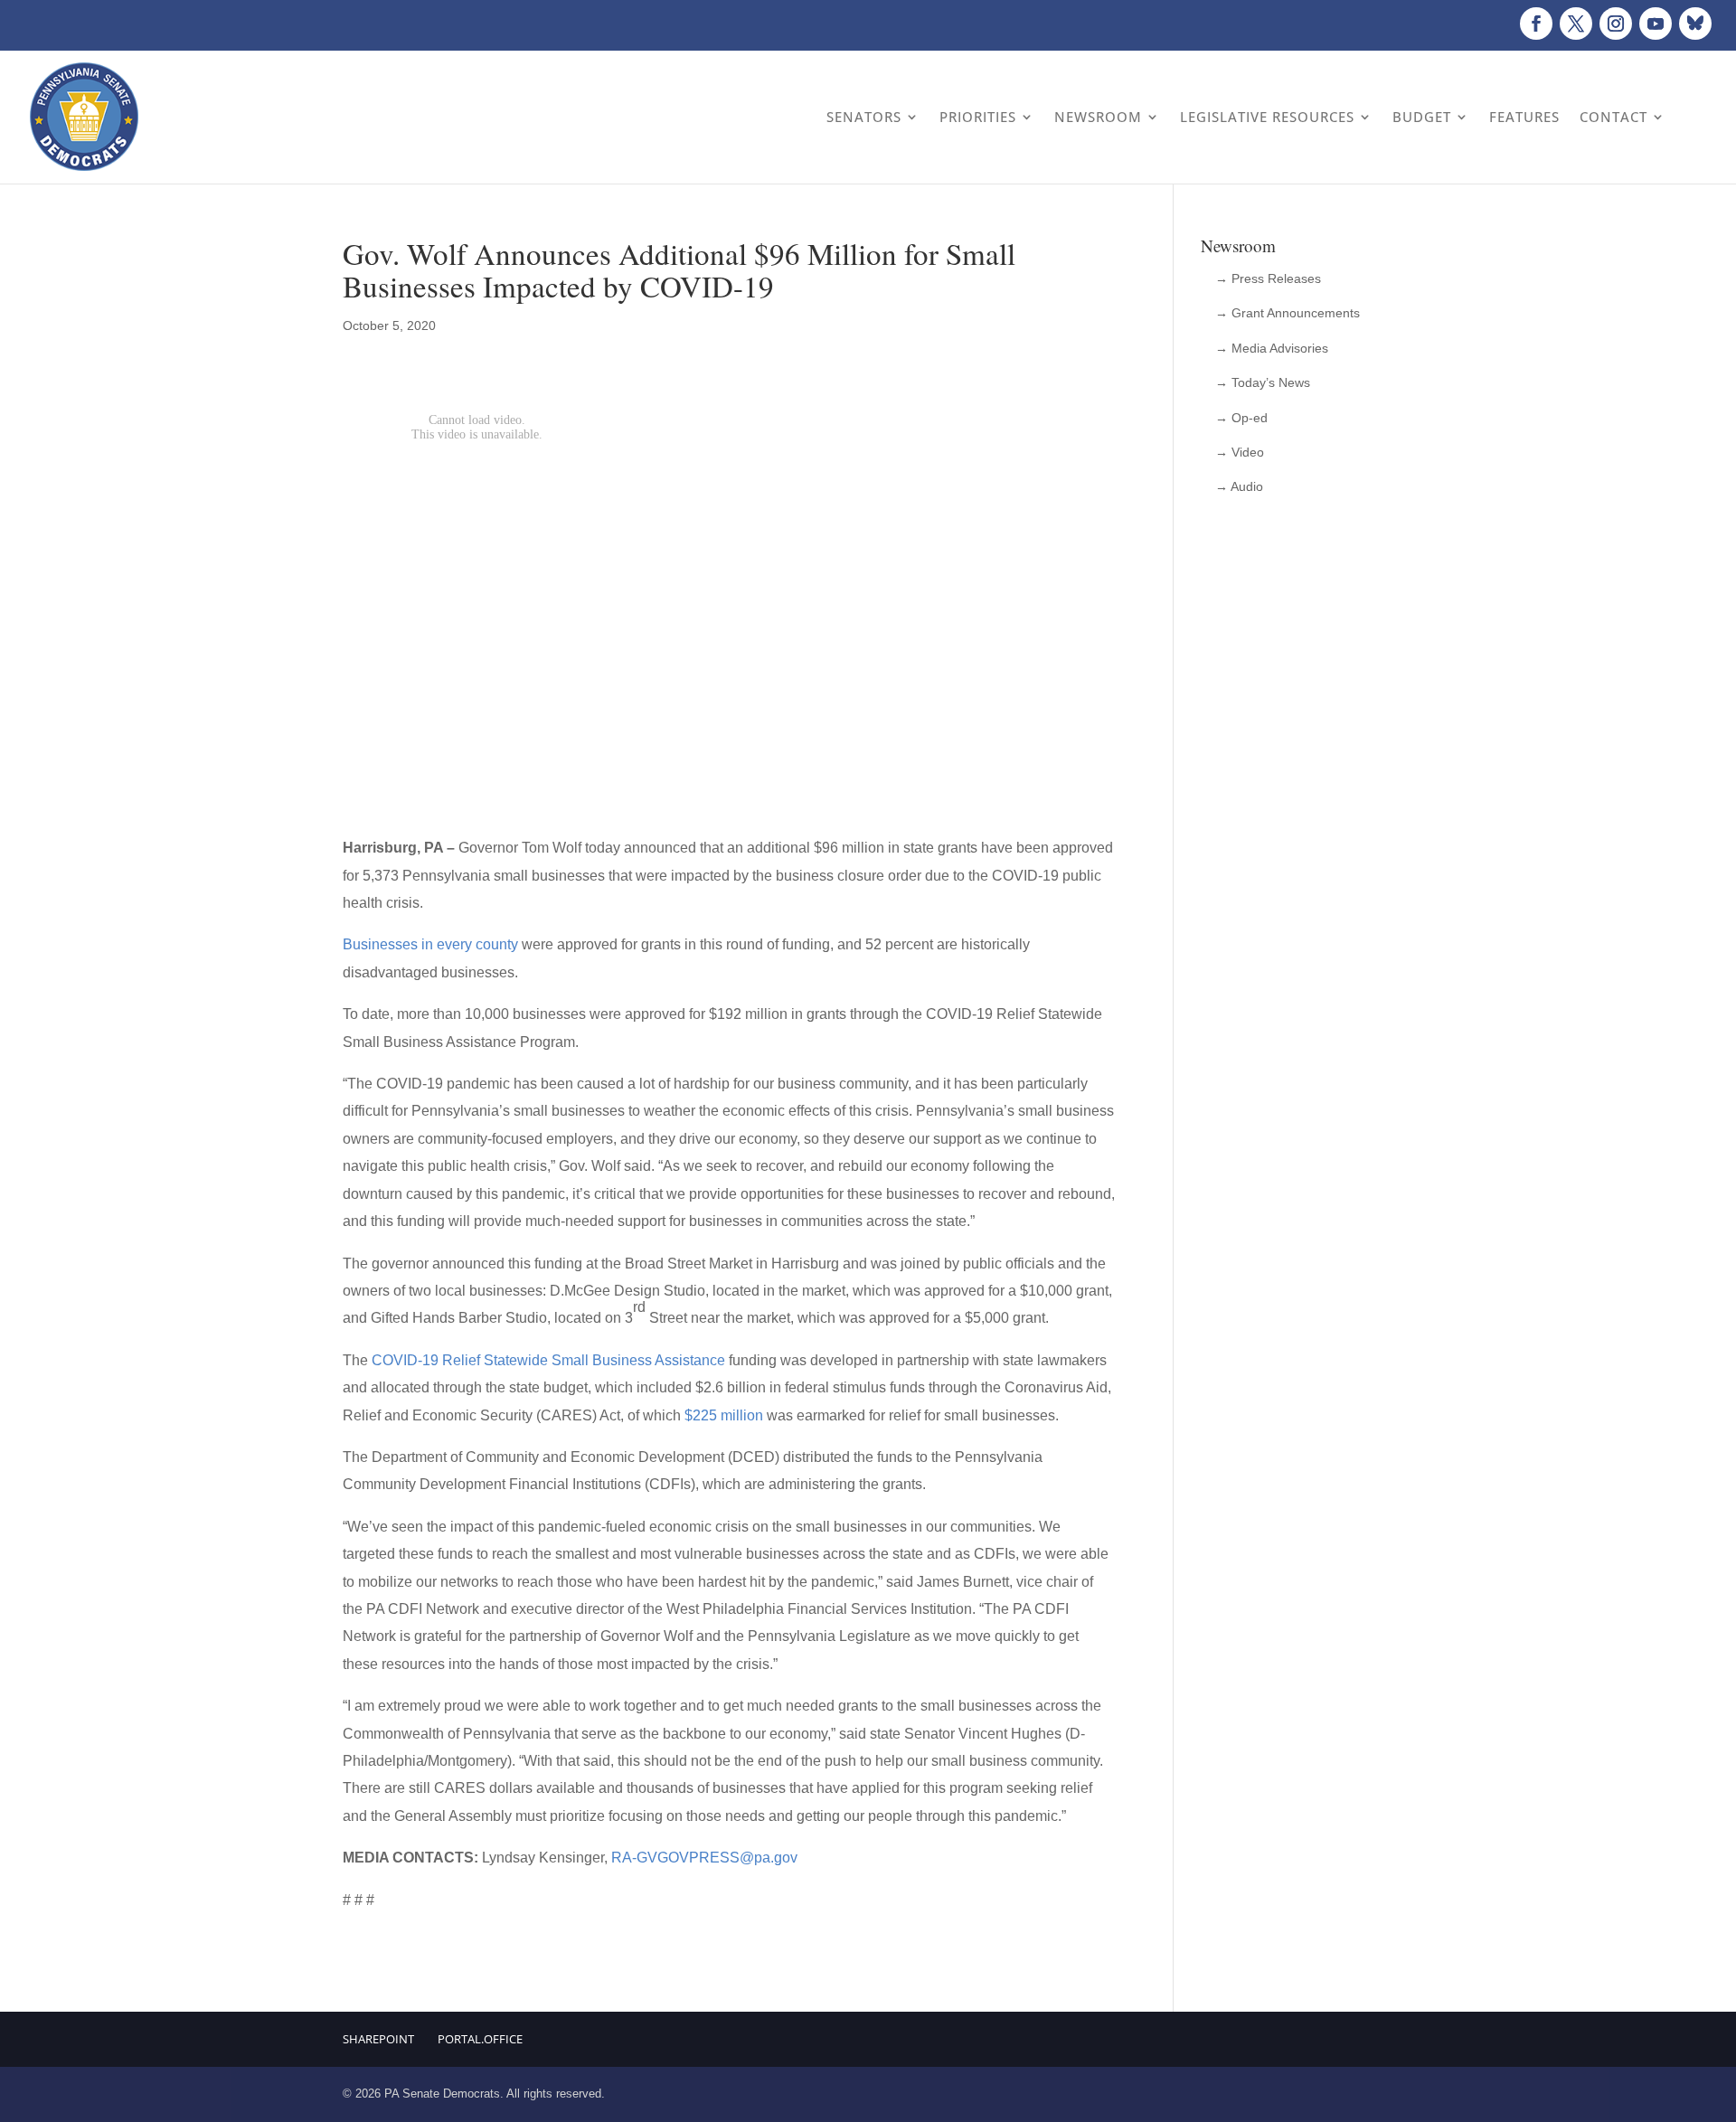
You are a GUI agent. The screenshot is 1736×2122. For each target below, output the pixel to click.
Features (1524, 117)
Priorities (978, 117)
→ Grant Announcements (1288, 313)
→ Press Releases (1268, 278)
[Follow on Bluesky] (1695, 24)
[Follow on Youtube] (1656, 24)
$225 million (724, 1415)
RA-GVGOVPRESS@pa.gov (704, 1858)
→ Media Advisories (1272, 348)
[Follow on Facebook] (1536, 24)
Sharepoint (378, 2039)
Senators (864, 117)
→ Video (1240, 452)
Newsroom (1098, 117)
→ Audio (1239, 486)
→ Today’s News (1263, 382)
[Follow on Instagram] (1616, 24)
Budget (1422, 117)
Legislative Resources (1267, 117)
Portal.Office (480, 2039)
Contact (1613, 117)
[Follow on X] (1576, 24)
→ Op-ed (1241, 418)
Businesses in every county (430, 944)
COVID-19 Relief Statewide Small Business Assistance (548, 1360)
